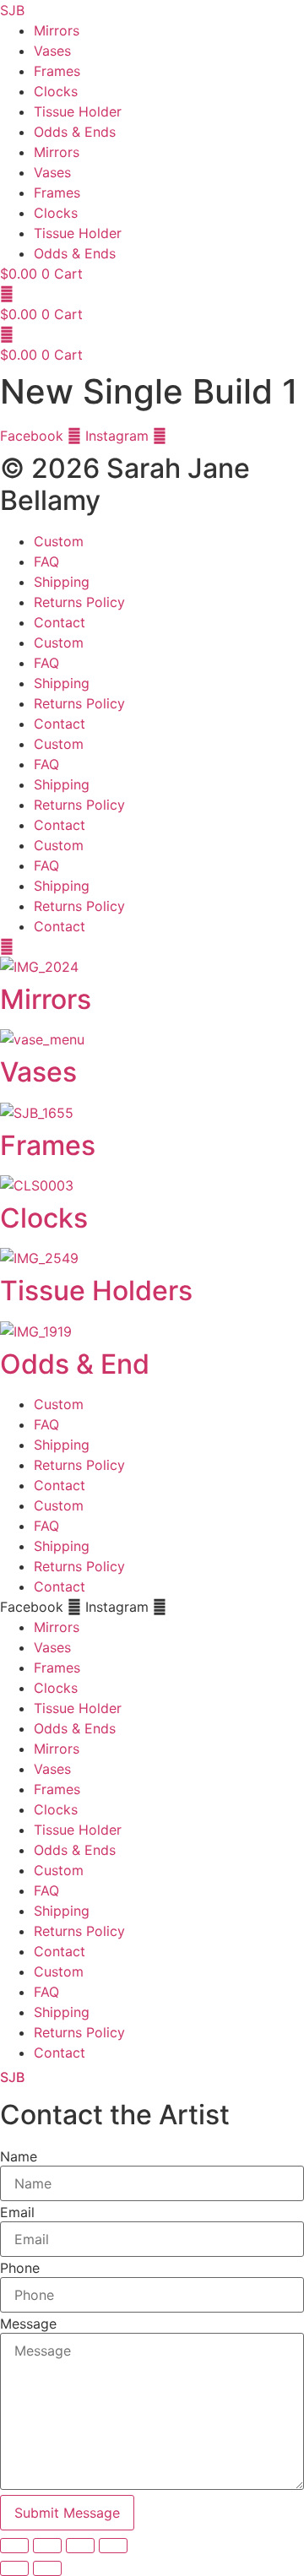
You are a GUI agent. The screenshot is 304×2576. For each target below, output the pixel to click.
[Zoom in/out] (14, 2546)
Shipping (62, 582)
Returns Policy (79, 602)
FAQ (46, 561)
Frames (57, 71)
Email (17, 2212)
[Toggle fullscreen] (47, 2546)
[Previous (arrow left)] (14, 2568)
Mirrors (57, 30)
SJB (12, 2077)
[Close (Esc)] (113, 2546)
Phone (20, 2268)
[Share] (80, 2546)
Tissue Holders (96, 1291)
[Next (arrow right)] (47, 2568)
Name (19, 2156)
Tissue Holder (78, 111)
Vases (52, 51)
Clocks (56, 91)
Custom (59, 541)
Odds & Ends (75, 132)
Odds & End (75, 1364)
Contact (60, 622)
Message (28, 2324)
